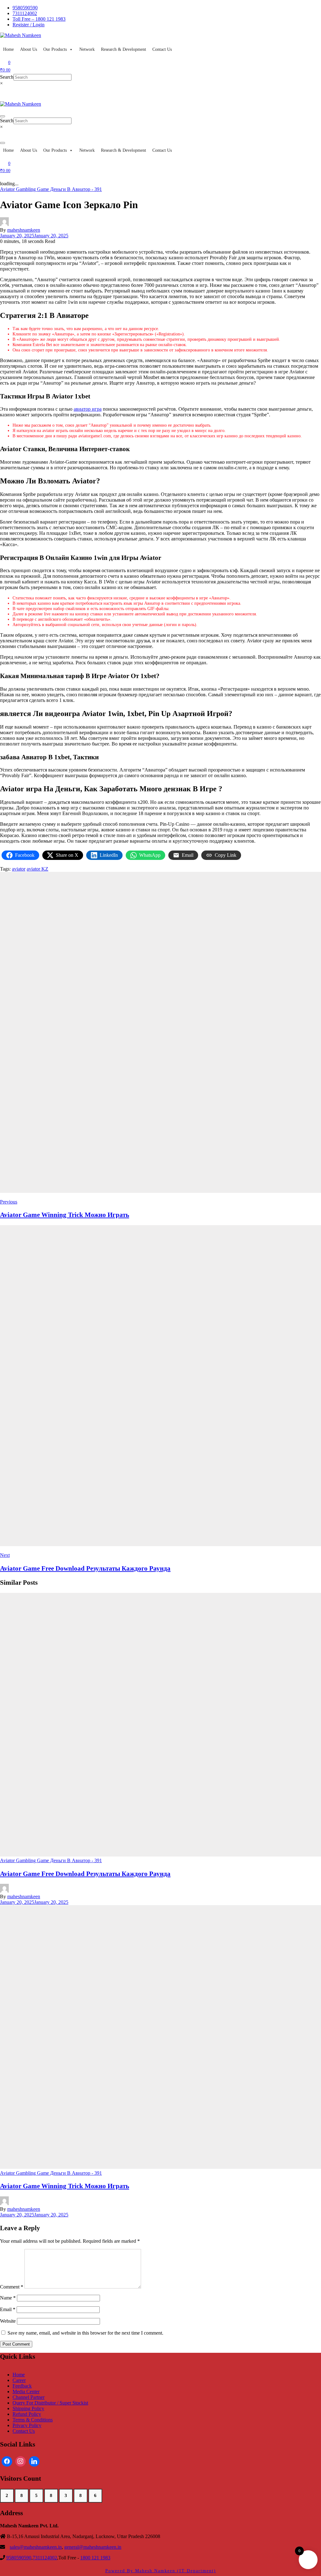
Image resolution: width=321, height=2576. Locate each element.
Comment (12, 2287)
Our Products (55, 49)
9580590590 (25, 8)
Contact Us (162, 49)
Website (8, 2321)
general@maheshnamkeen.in (93, 2547)
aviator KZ (37, 869)
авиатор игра (88, 409)
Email (8, 2309)
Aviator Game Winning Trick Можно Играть (65, 2186)
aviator (19, 869)
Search (7, 77)
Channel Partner (29, 2397)
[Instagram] (21, 2462)
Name (8, 2298)
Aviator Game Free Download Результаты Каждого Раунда (85, 1874)
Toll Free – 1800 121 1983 (39, 19)
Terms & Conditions (33, 2420)
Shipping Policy (28, 2408)
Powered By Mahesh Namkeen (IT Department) (161, 2571)
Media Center (26, 2392)
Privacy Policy (27, 2425)
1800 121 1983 (95, 2558)
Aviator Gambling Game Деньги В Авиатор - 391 (51, 189)
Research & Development (124, 49)
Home (8, 49)
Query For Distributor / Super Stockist (50, 2403)
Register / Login (29, 25)
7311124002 (25, 13)
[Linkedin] (34, 2462)
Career (19, 2380)
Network (87, 49)
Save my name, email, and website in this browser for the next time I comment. (85, 2333)
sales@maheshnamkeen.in (36, 2547)
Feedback (22, 2386)
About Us (29, 49)
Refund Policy (27, 2414)
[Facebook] (7, 2462)
